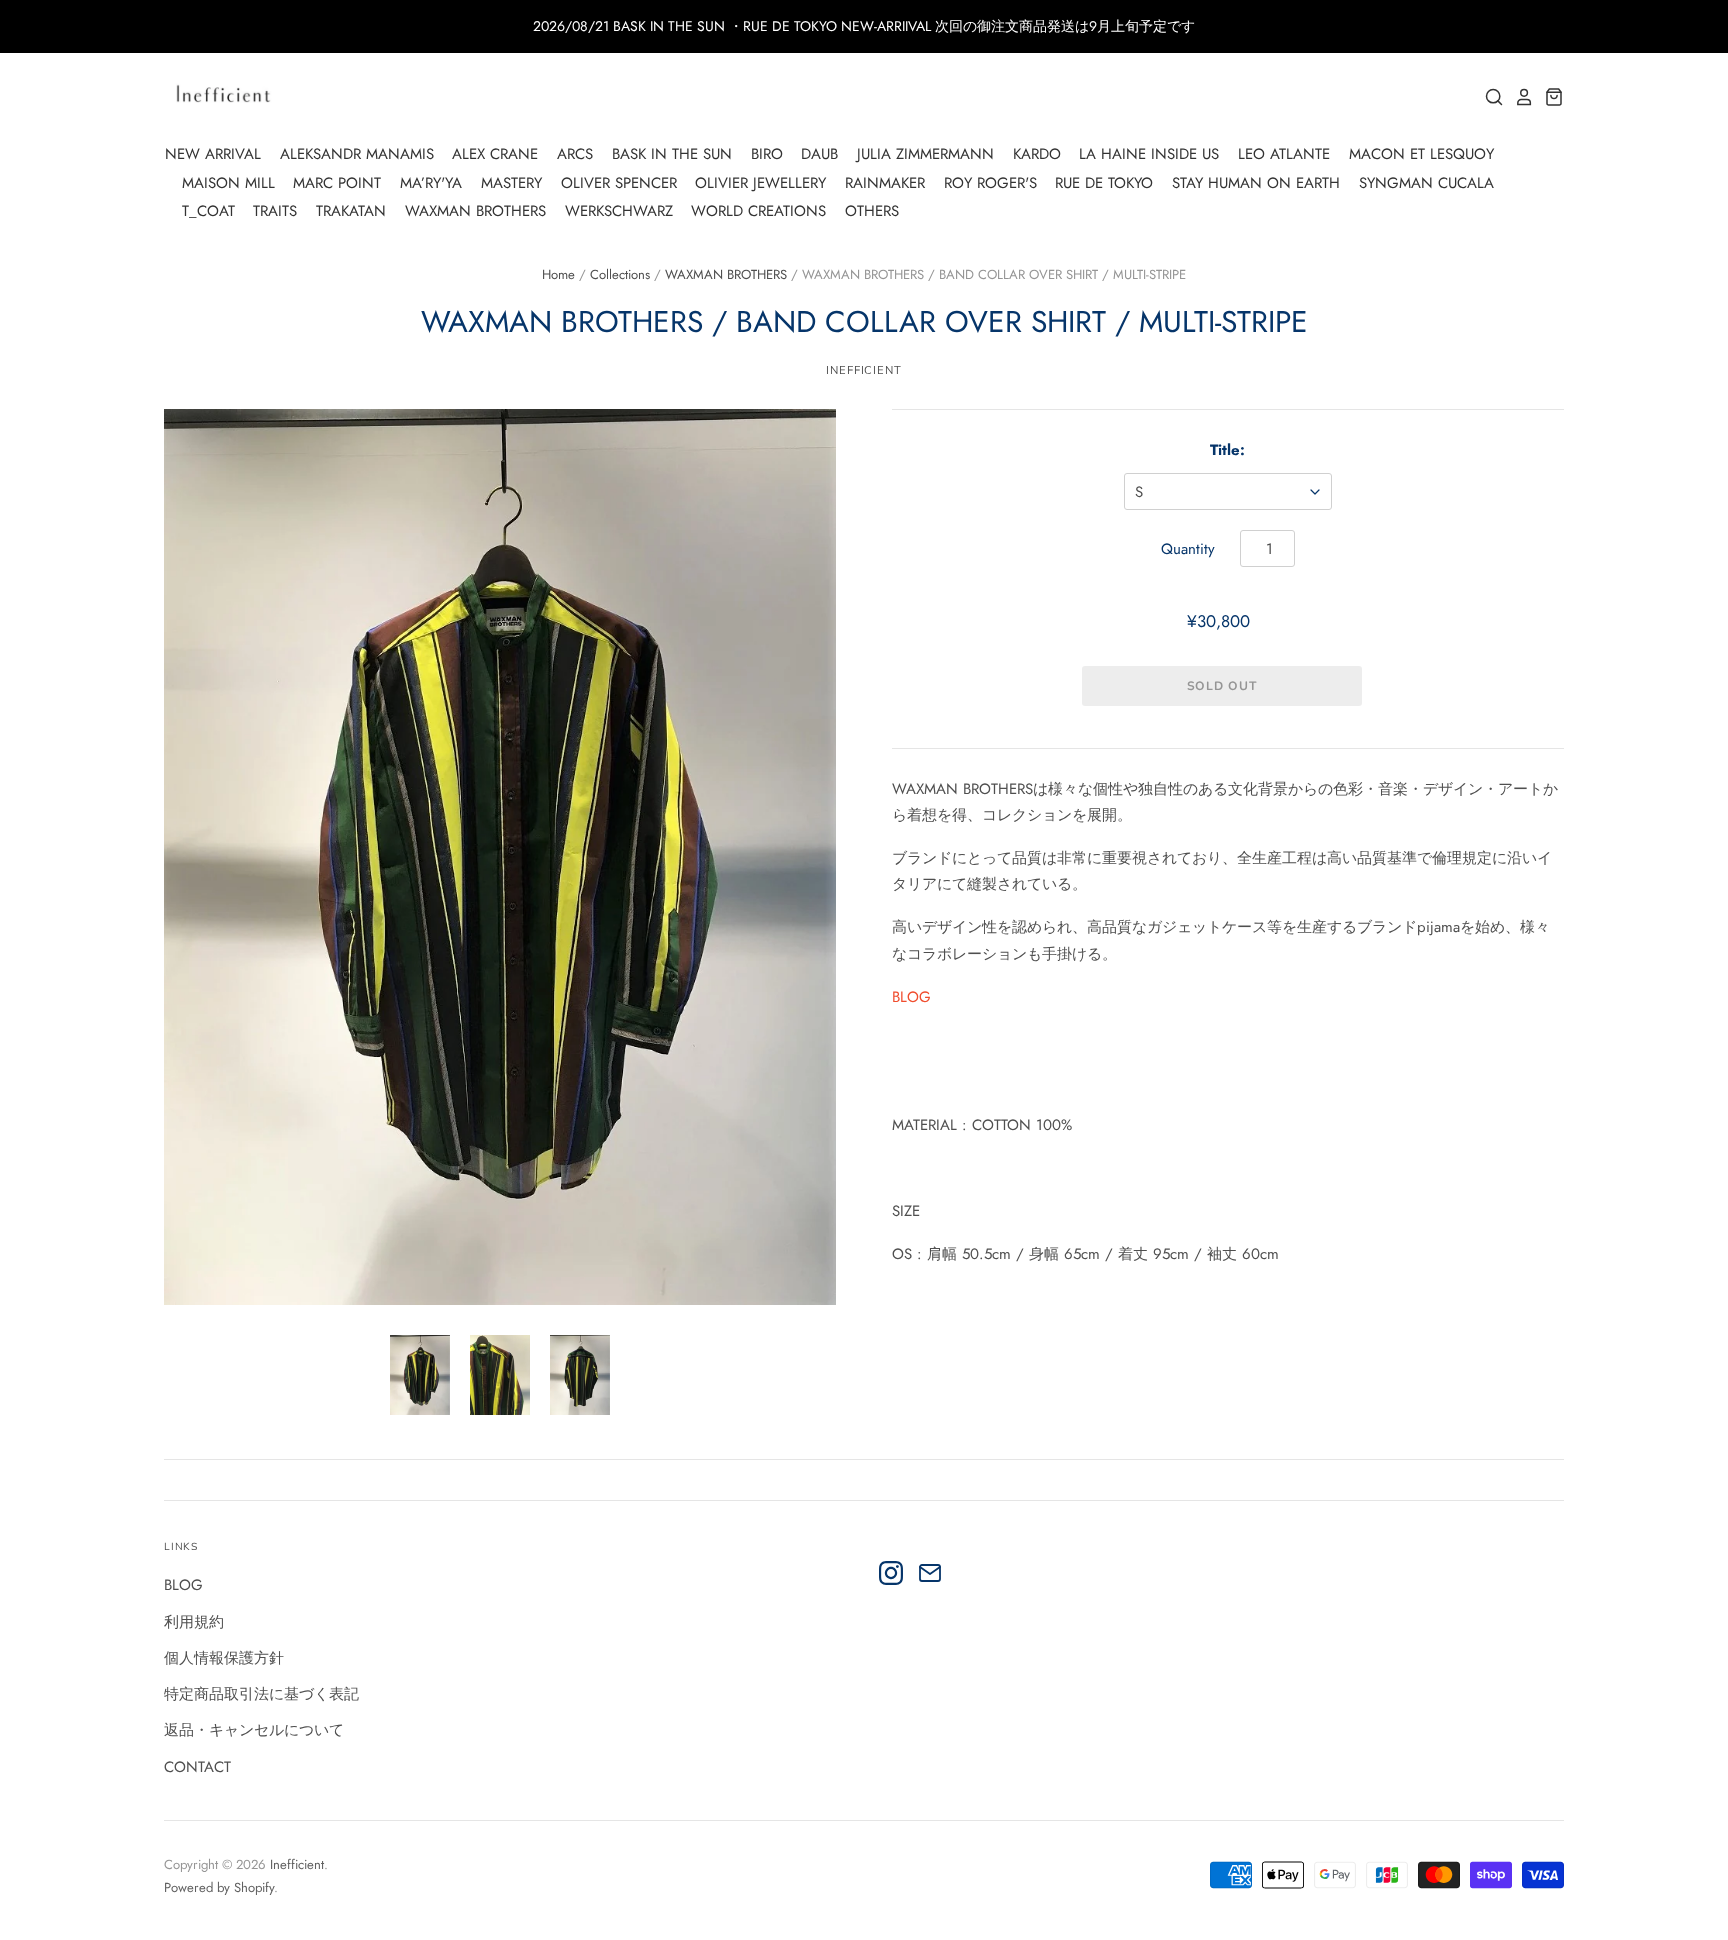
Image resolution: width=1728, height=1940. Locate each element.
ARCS (575, 154)
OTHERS (872, 211)
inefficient (864, 370)
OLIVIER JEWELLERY (760, 183)
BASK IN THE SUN (672, 154)
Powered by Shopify (219, 1887)
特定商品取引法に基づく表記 (261, 1694)
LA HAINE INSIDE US (1149, 154)
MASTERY (511, 183)
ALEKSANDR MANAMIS (357, 154)
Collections (620, 274)
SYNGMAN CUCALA (1426, 183)
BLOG (911, 997)
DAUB (819, 154)
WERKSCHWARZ (619, 211)
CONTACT (197, 1767)
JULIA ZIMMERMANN (925, 154)
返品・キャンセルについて (254, 1730)
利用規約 (194, 1622)
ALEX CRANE (495, 154)
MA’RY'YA (431, 183)
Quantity (1188, 549)
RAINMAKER (885, 183)
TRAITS (275, 211)
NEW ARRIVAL (213, 154)
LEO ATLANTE (1284, 154)
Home (558, 274)
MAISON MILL (228, 183)
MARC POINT (337, 183)
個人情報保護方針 (224, 1658)
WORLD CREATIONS (758, 211)
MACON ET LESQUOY (1421, 154)
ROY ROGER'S (990, 183)
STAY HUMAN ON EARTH (1256, 183)
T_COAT (208, 211)
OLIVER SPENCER (619, 183)
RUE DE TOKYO (1104, 183)
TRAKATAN (351, 211)
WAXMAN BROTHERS (475, 211)
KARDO (1037, 154)
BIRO (767, 154)
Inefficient (297, 1864)
